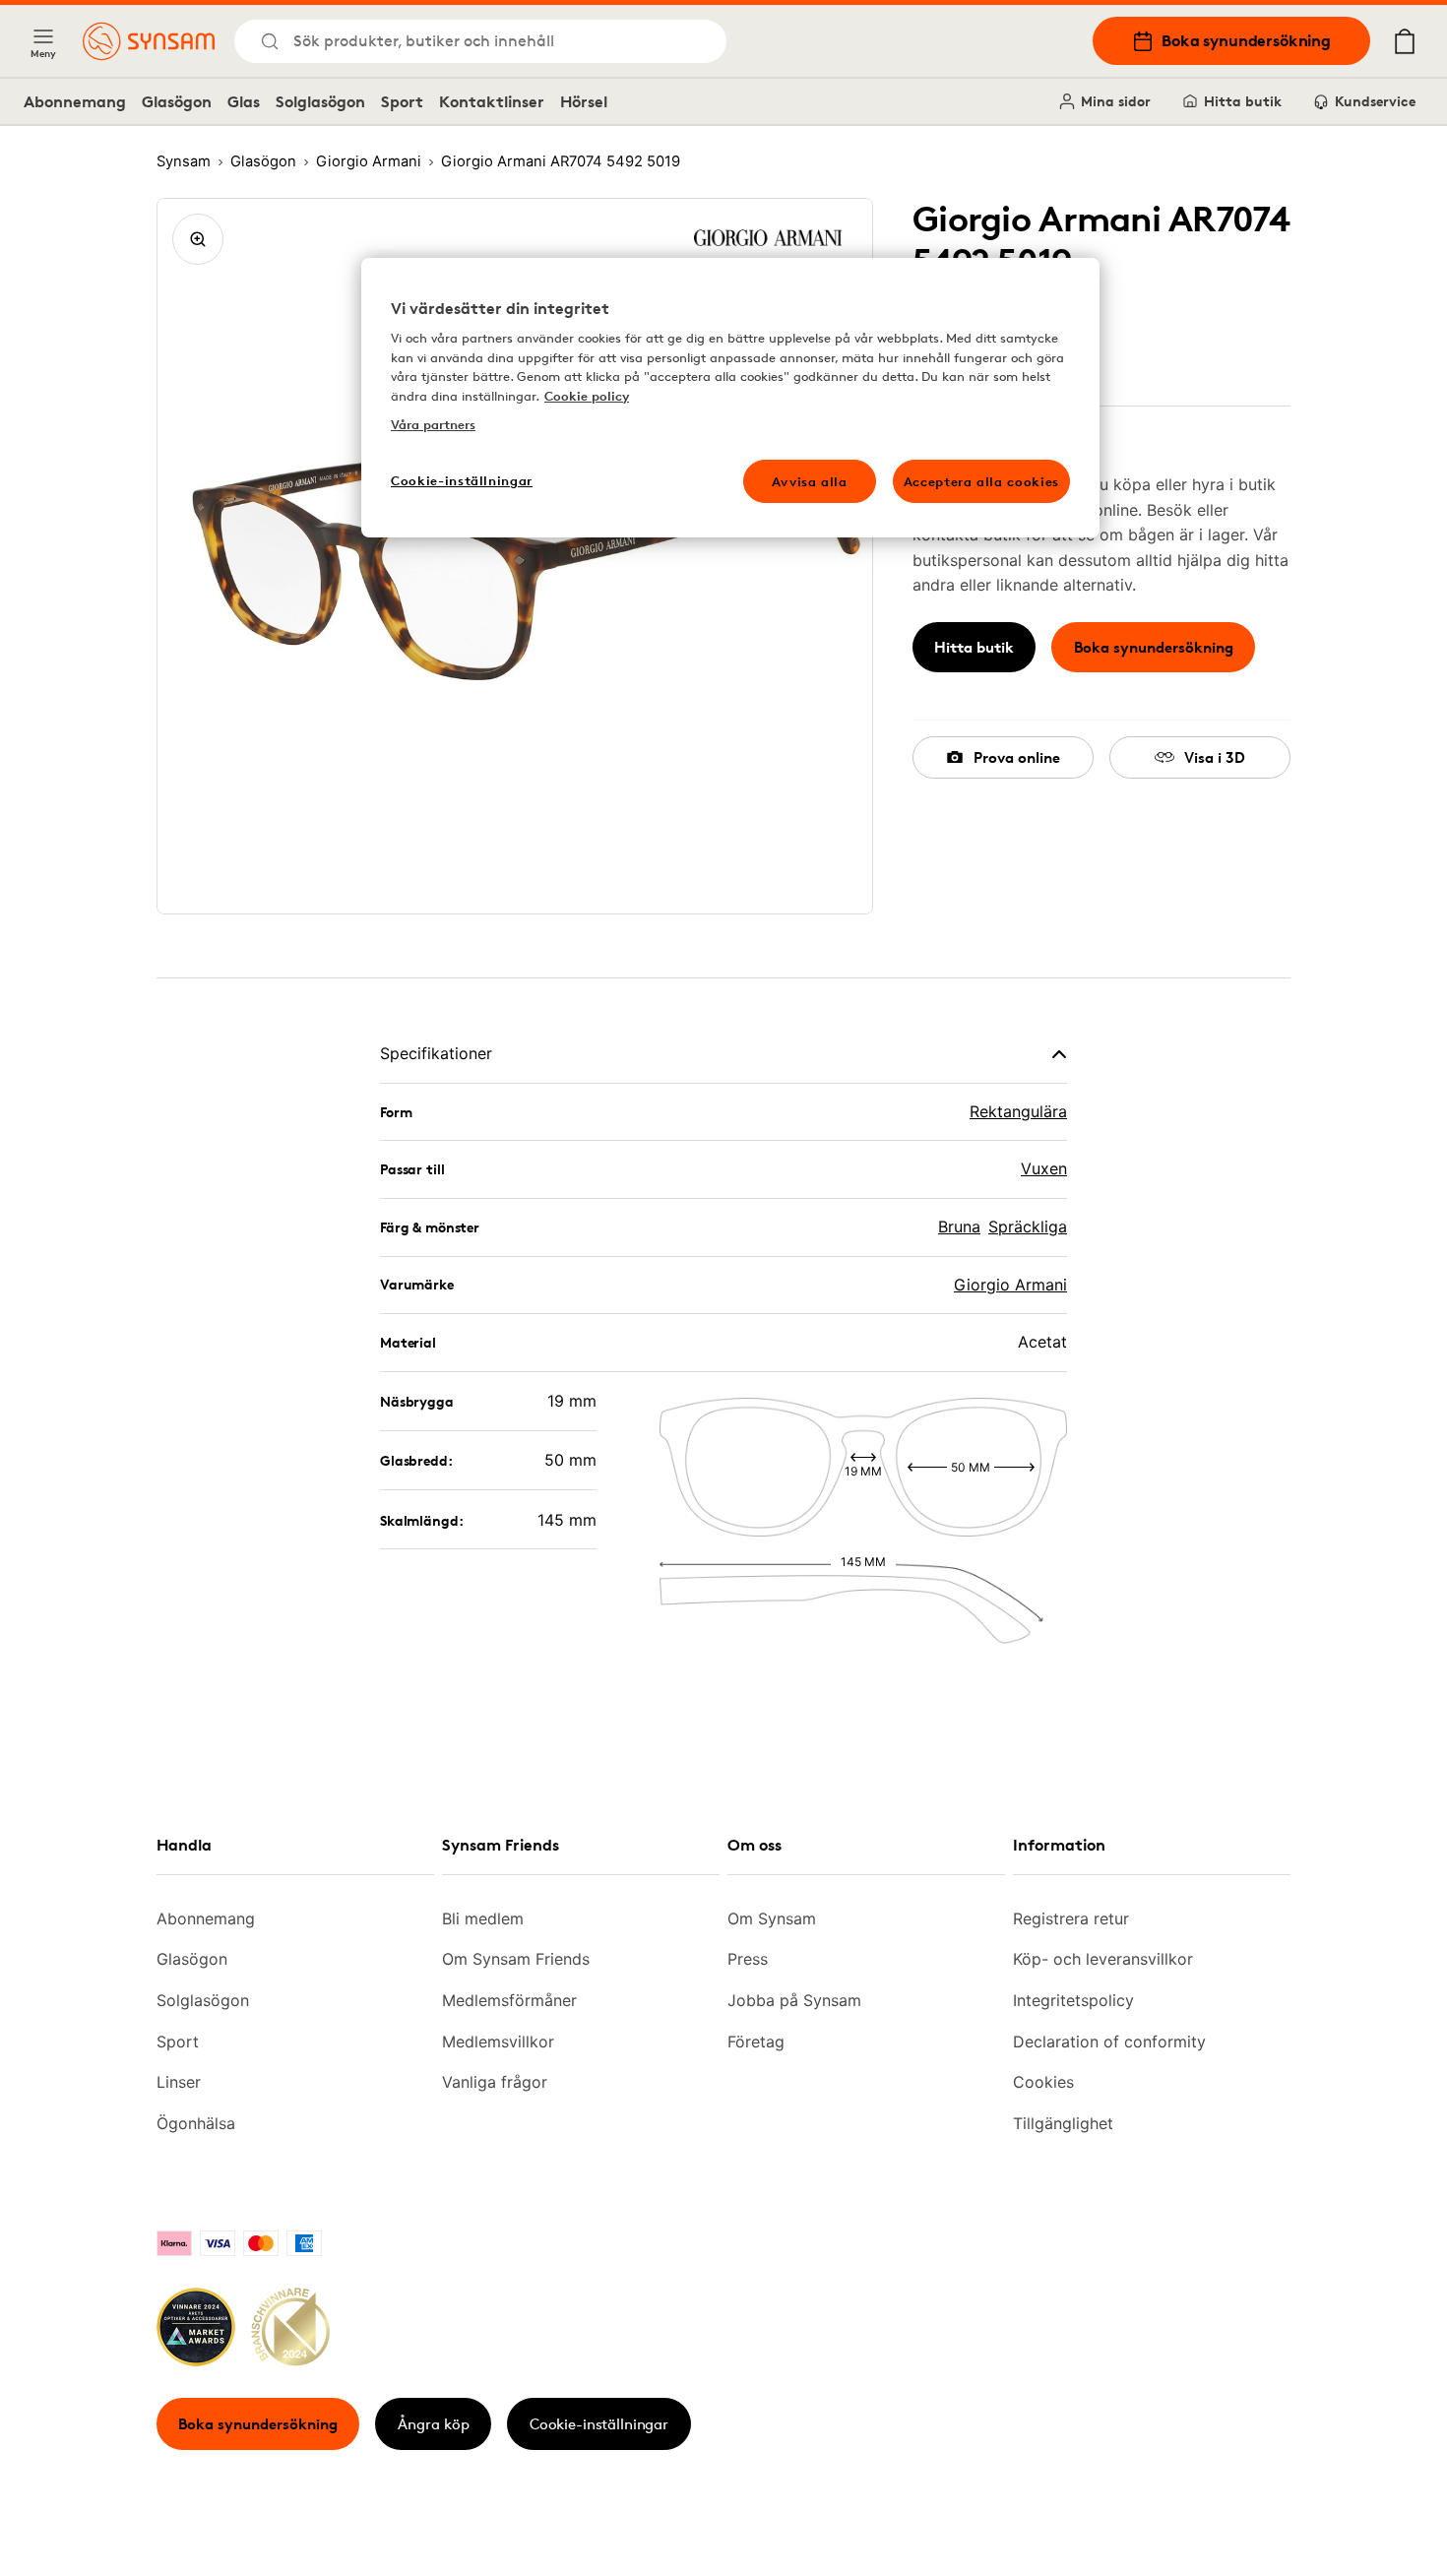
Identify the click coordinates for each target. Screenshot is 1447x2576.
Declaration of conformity (1109, 2042)
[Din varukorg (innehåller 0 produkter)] (1405, 41)
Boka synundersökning (1246, 40)
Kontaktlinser (492, 101)
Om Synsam (772, 1918)
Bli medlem (483, 1918)
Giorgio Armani (1010, 1285)
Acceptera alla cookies (981, 481)
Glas (244, 101)
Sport (402, 101)
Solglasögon (320, 101)
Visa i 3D (1215, 757)
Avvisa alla (810, 481)
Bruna (959, 1226)
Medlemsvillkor (498, 2042)
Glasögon (177, 101)
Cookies (1043, 2082)
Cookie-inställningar (599, 2424)
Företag (756, 2042)
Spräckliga (1028, 1226)
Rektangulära (1018, 1111)
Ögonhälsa (196, 2123)
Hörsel (584, 101)
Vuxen (1044, 1168)
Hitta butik (1243, 101)
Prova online (1017, 757)
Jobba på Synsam (794, 2000)
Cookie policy (587, 396)
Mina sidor (1116, 101)
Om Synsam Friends (516, 1959)
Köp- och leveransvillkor (1103, 1959)
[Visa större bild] (198, 239)
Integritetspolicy (1073, 2000)
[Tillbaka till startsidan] (149, 41)
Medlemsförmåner (509, 2000)
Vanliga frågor (495, 2082)
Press (748, 1959)
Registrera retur (1071, 1918)
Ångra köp (434, 2424)
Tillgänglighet (1063, 2123)
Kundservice (1375, 101)
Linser (179, 2082)
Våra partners (433, 424)
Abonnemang (75, 101)
